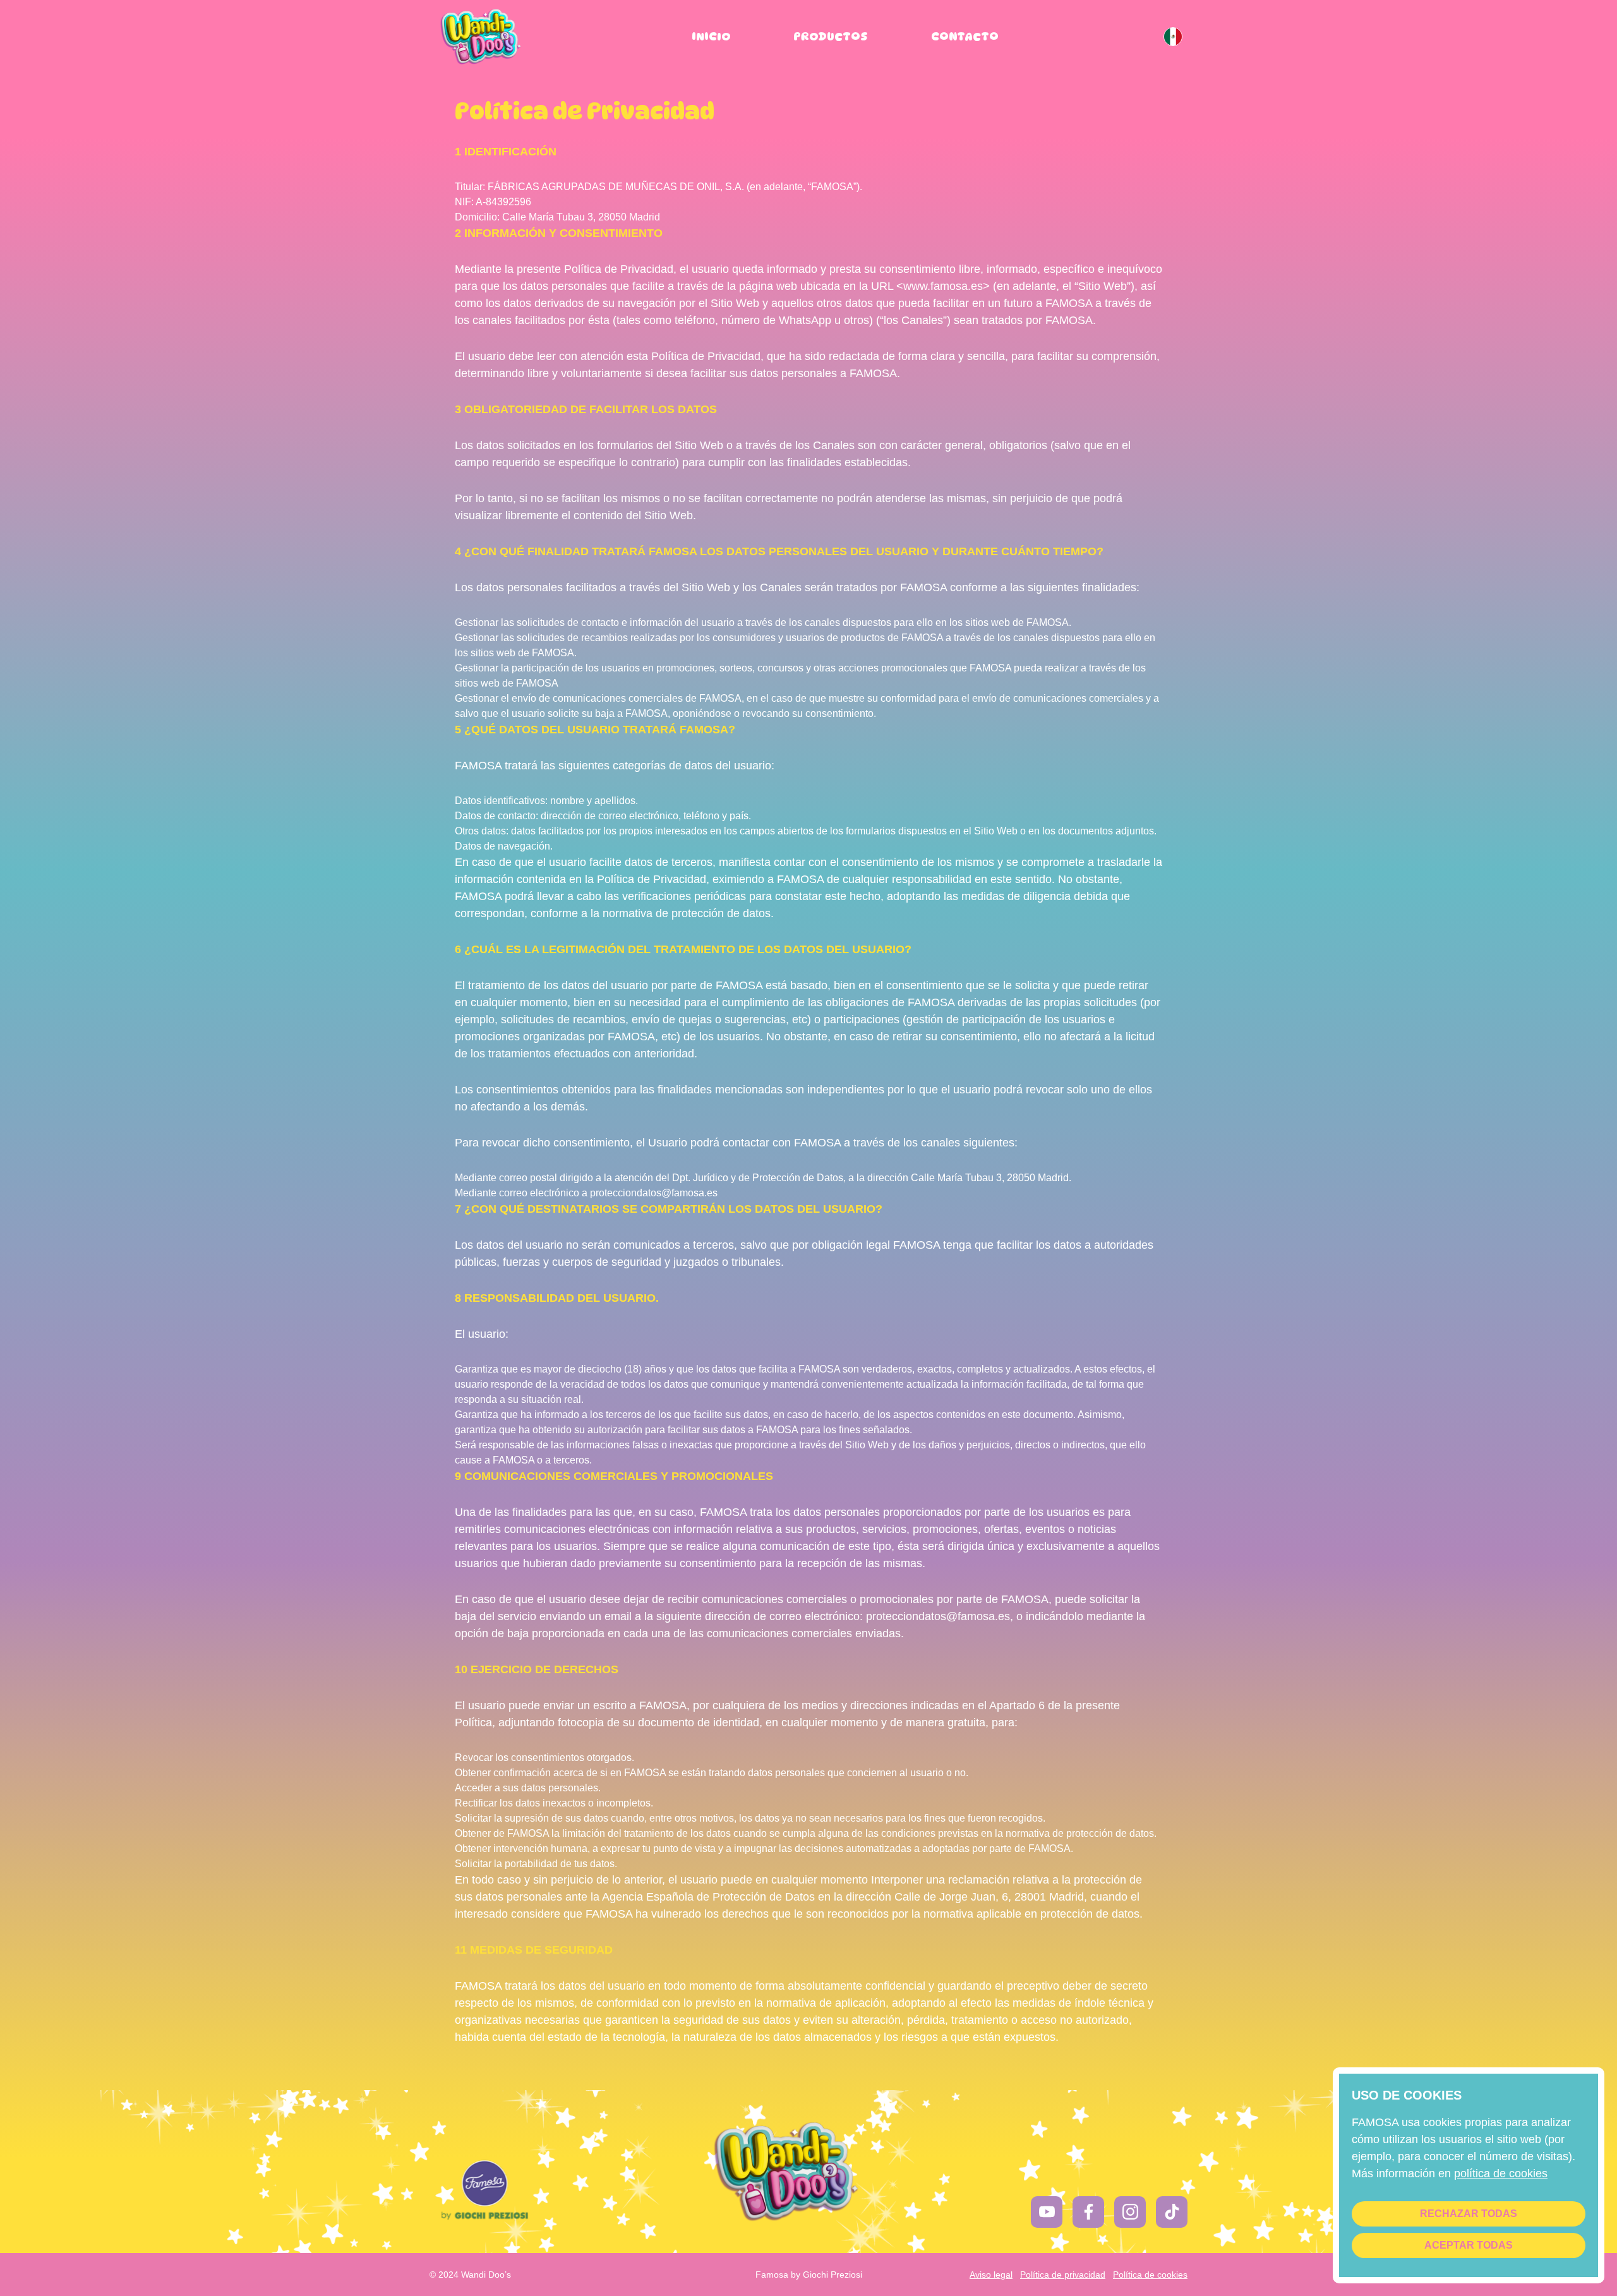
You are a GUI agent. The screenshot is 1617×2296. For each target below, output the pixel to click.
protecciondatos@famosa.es (654, 1193)
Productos (831, 36)
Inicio (711, 36)
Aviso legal (991, 2275)
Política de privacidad (1063, 2275)
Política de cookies (1150, 2275)
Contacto (965, 36)
